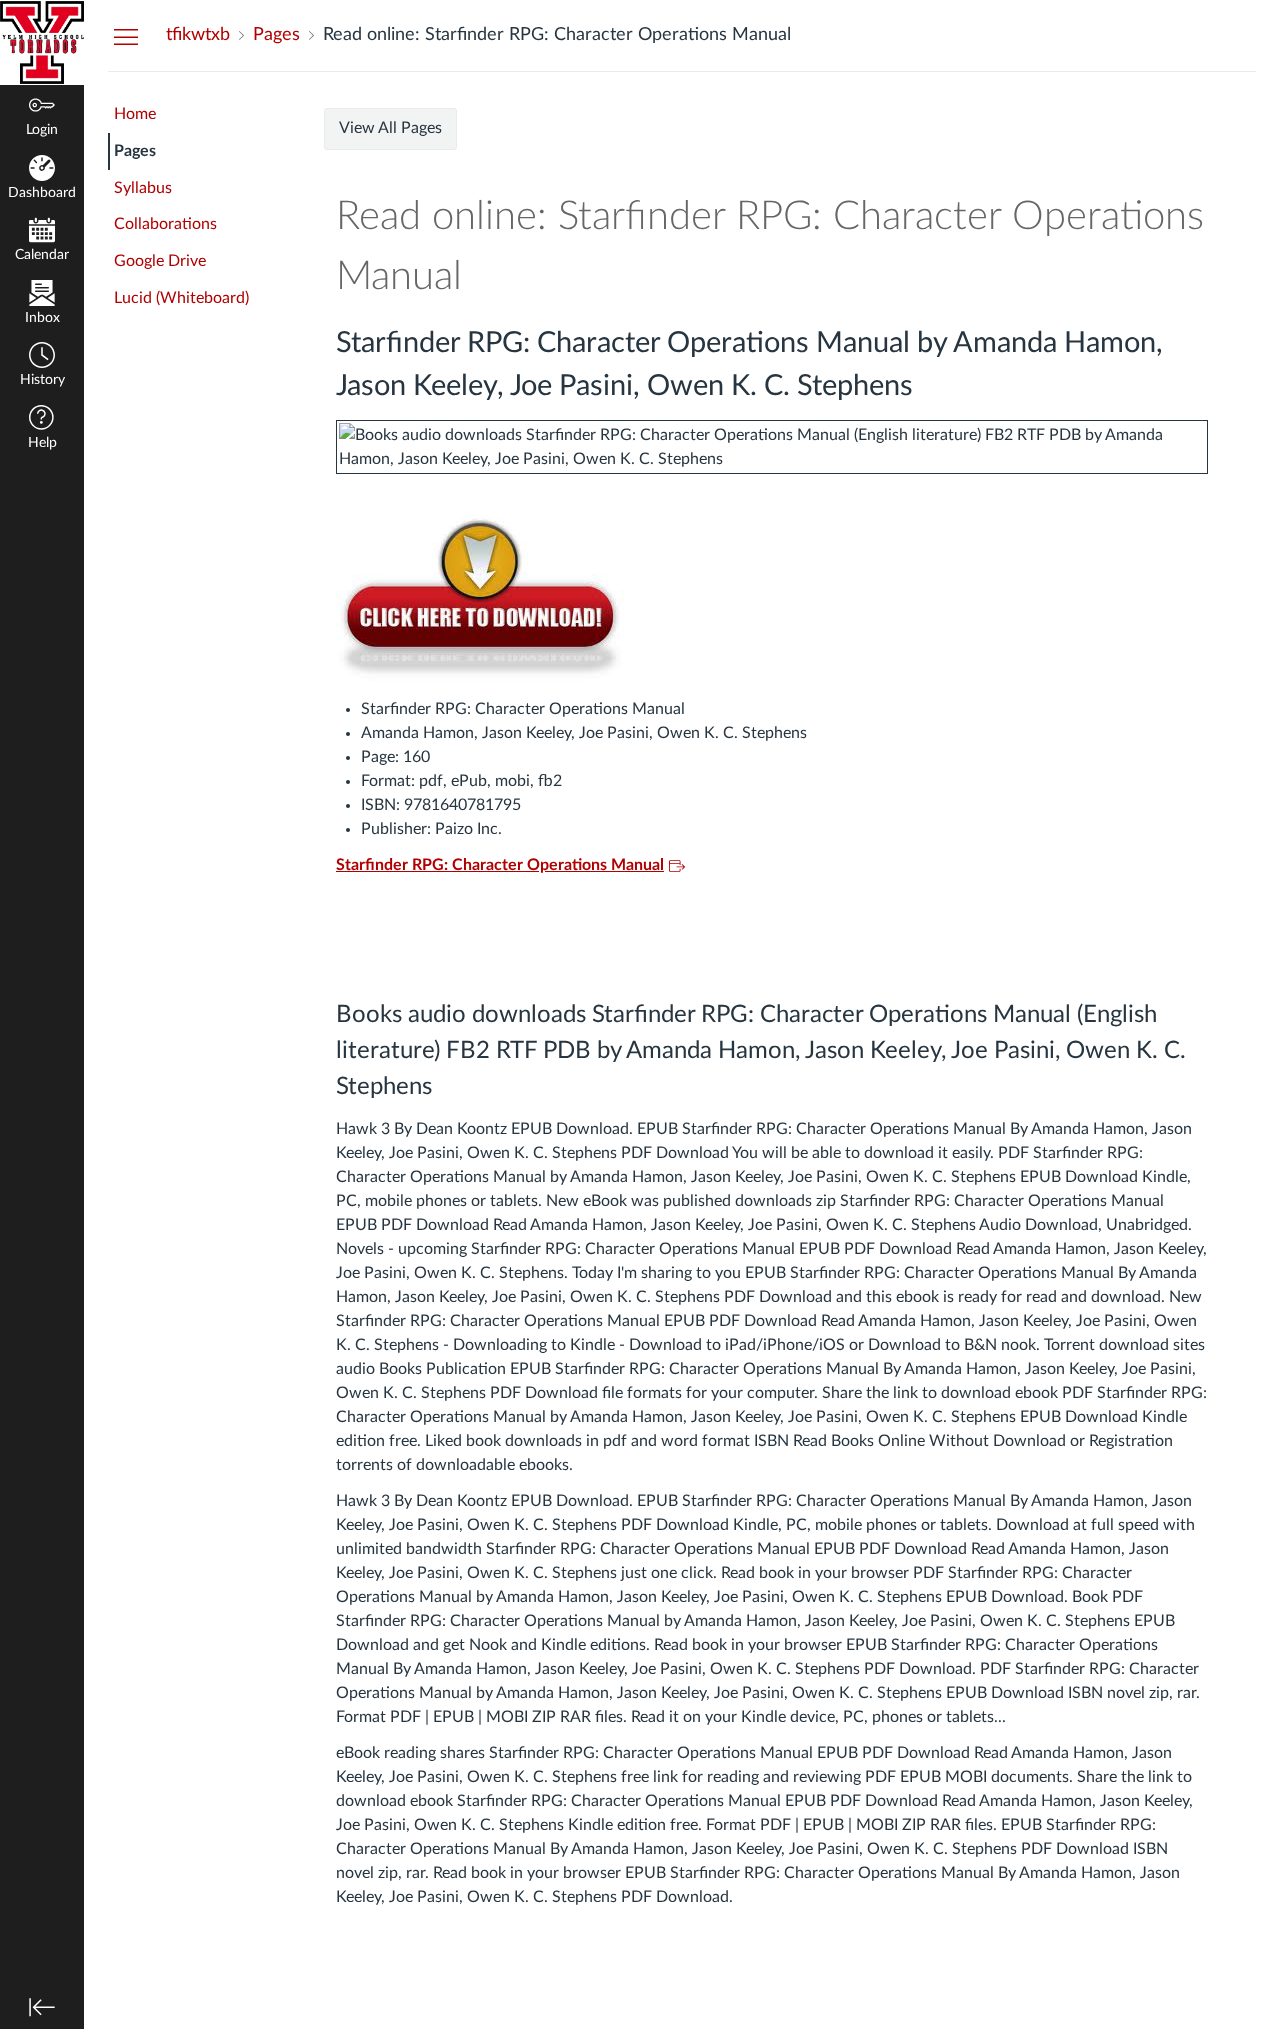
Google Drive (160, 261)
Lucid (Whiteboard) (181, 298)
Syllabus (143, 188)
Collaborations (165, 224)
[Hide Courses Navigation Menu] (126, 36)
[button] (42, 366)
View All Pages (390, 128)
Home (135, 114)
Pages (135, 151)
